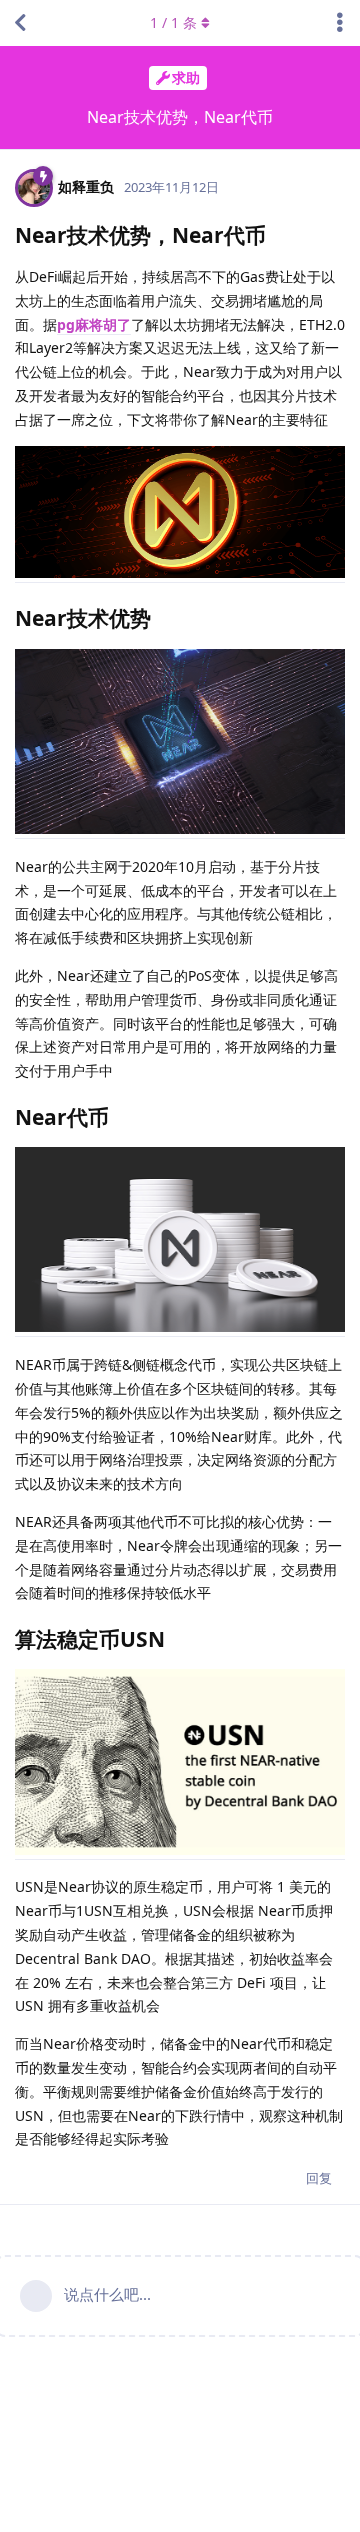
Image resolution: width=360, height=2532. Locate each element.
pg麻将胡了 (94, 324)
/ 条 (173, 22)
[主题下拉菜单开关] (340, 23)
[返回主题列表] (20, 23)
